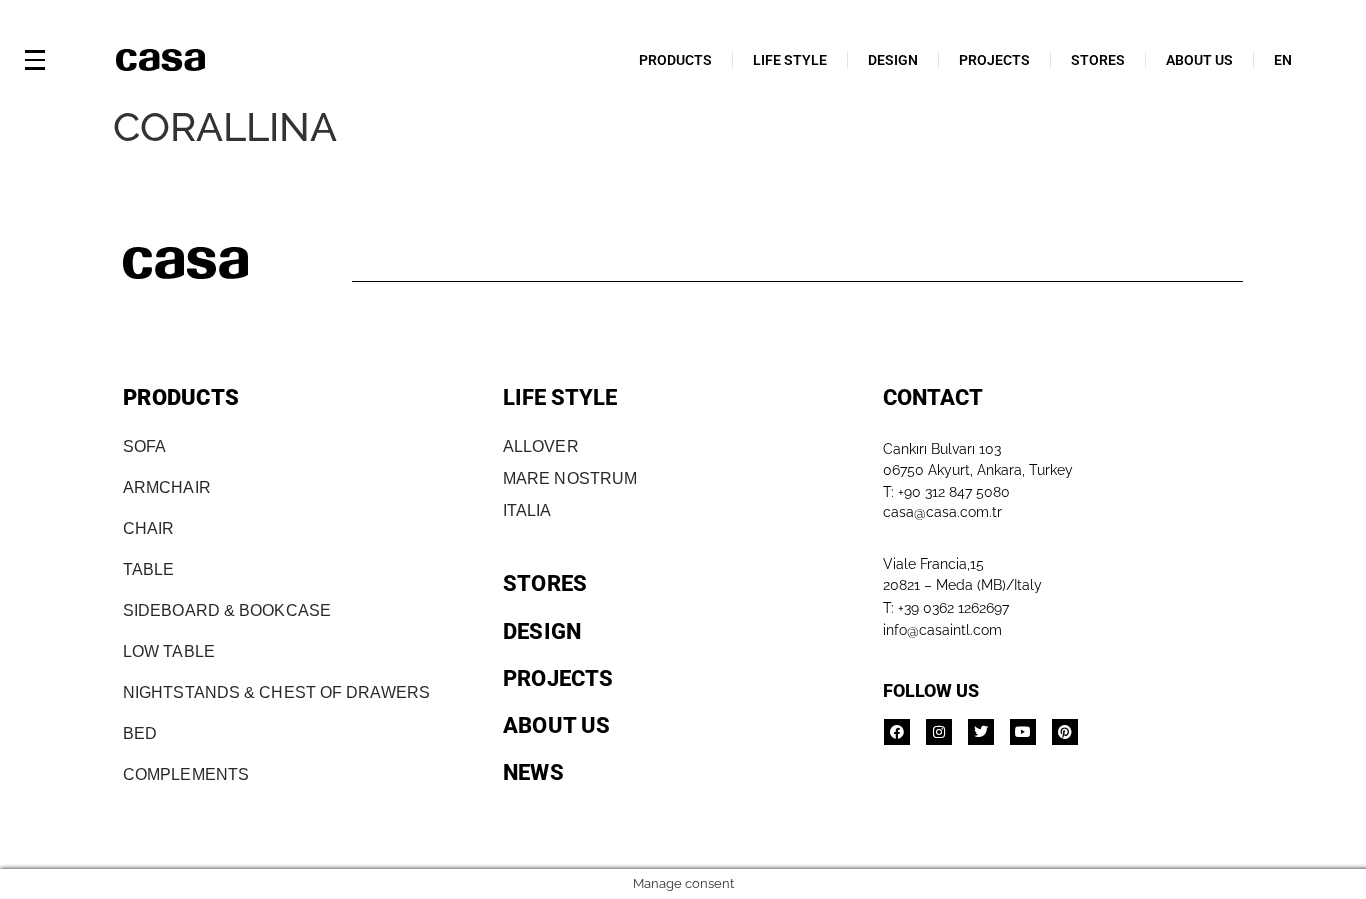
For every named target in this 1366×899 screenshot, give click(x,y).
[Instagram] (939, 732)
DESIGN (893, 60)
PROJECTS (994, 60)
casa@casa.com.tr (942, 512)
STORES (1098, 60)
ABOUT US (1199, 60)
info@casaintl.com (942, 630)
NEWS (533, 772)
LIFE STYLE (790, 60)
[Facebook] (897, 732)
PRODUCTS (675, 60)
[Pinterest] (1065, 732)
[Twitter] (981, 732)
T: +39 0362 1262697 (946, 608)
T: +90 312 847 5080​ (946, 492)
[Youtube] (1023, 732)
